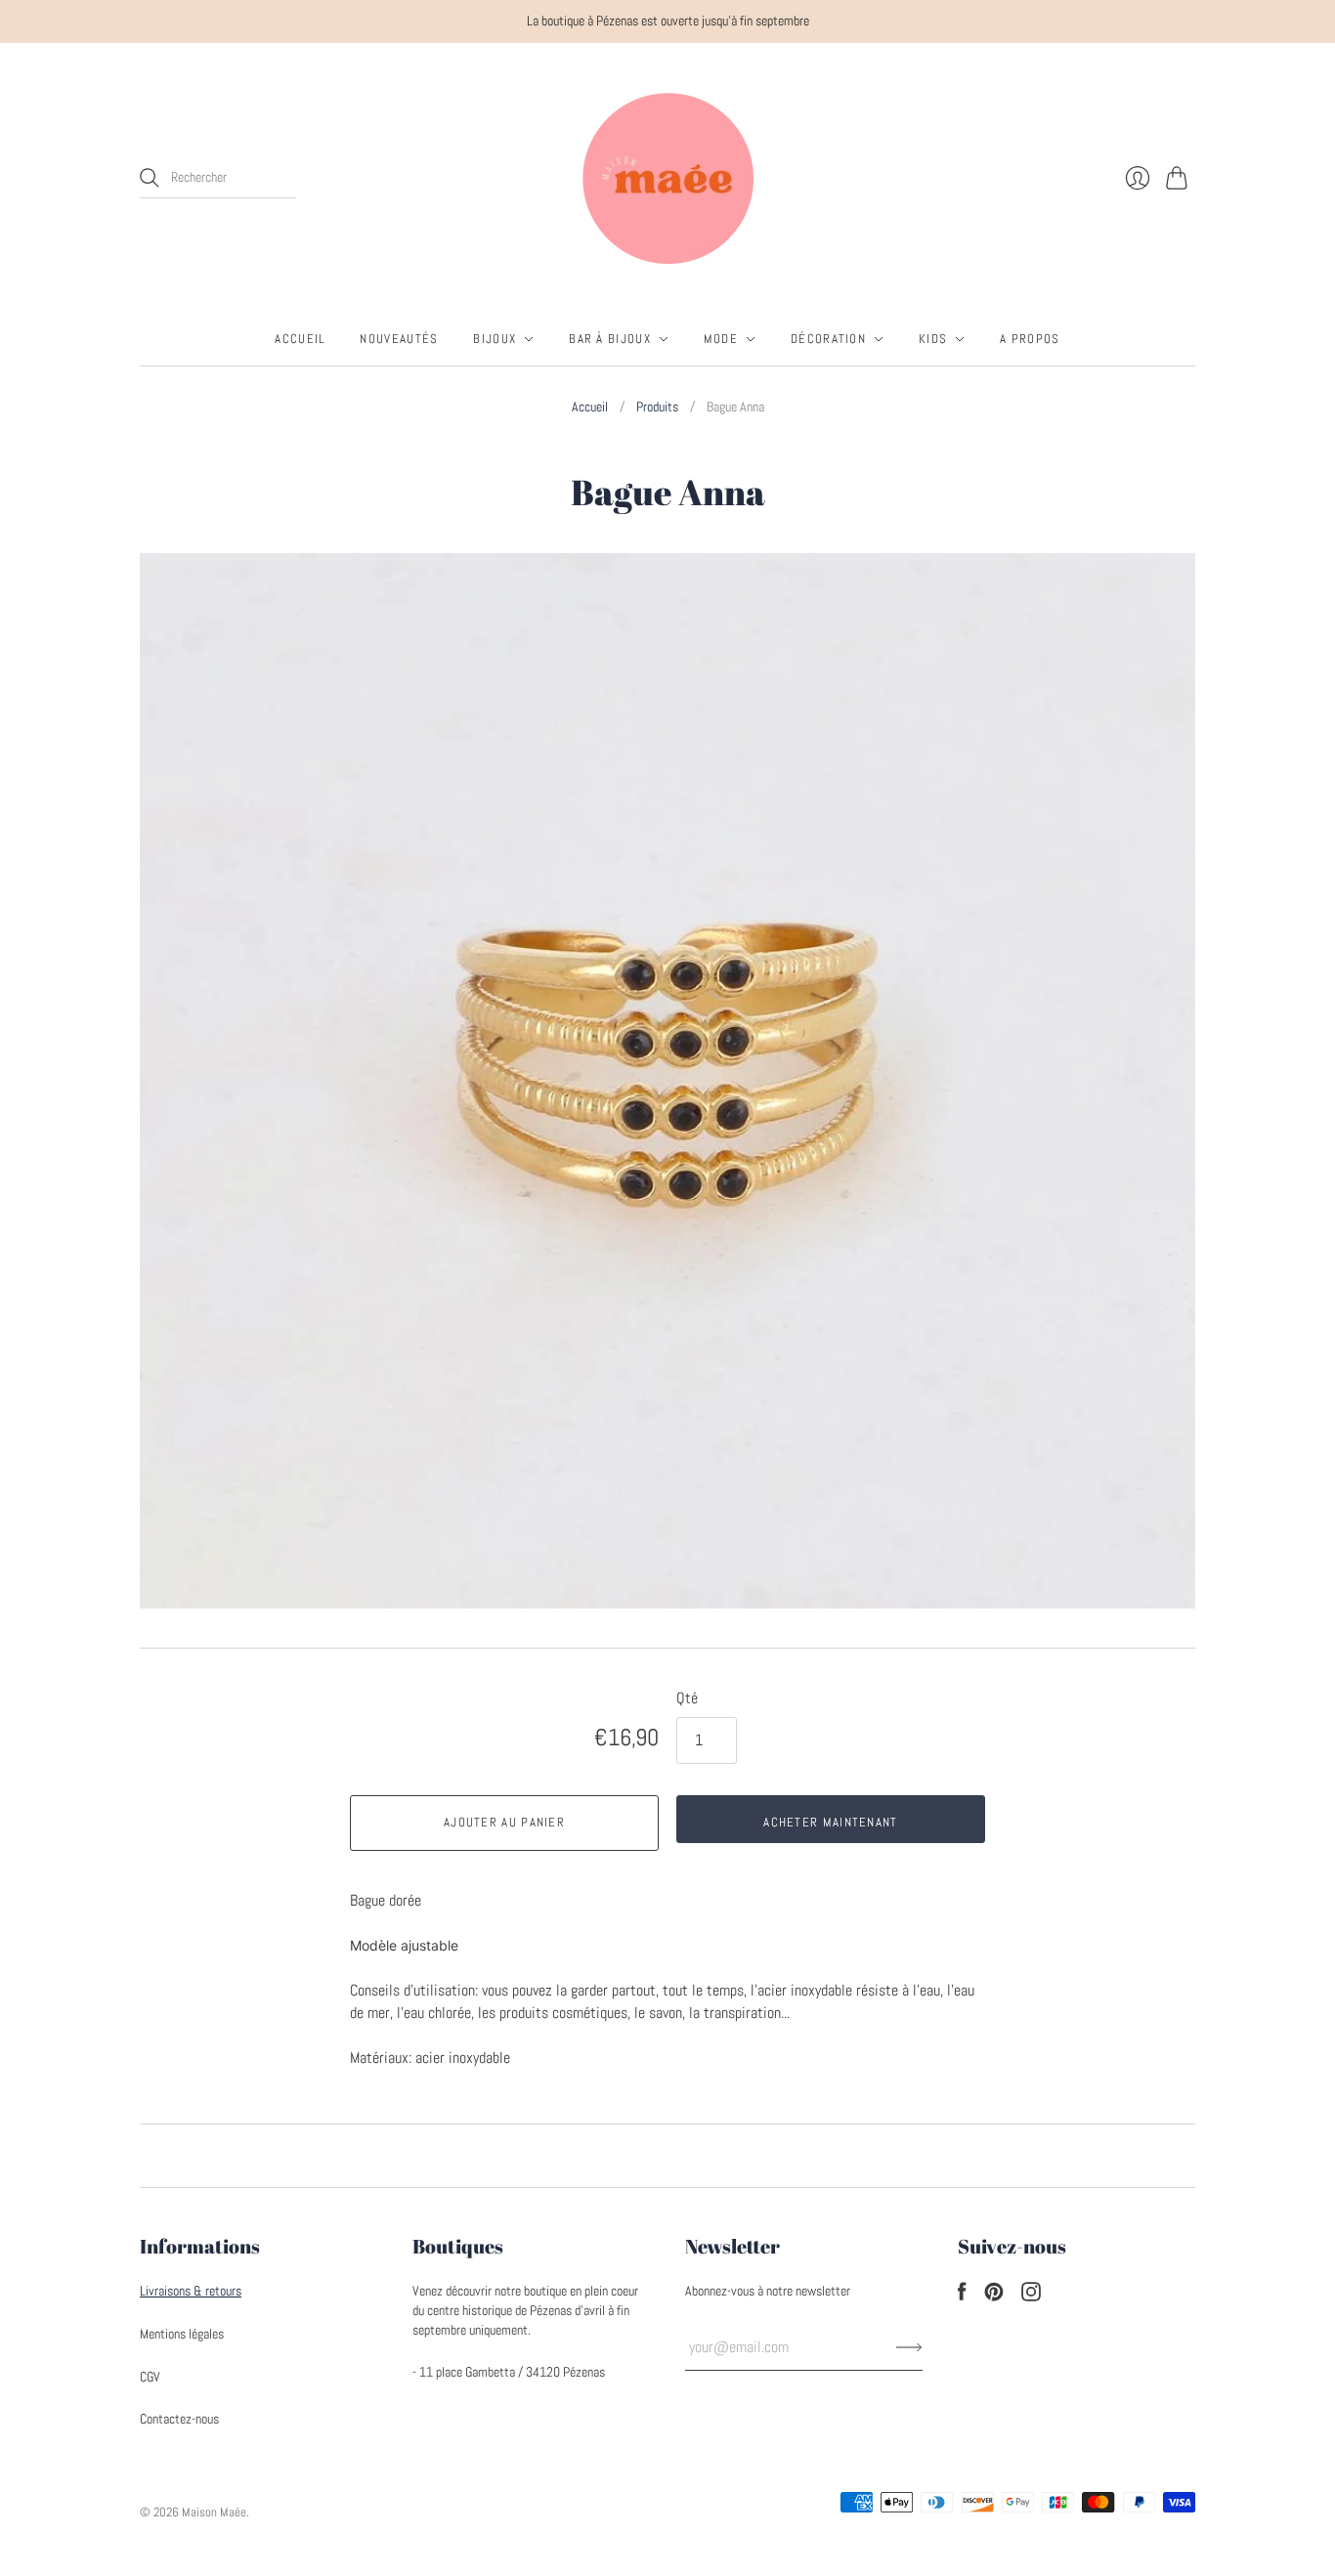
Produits (657, 407)
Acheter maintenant (830, 1822)
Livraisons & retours (191, 2291)
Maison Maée (214, 2512)
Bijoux (495, 339)
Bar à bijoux (610, 339)
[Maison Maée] (667, 178)
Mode (721, 339)
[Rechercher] (150, 178)
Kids (933, 339)
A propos (1030, 339)
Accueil (300, 339)
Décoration (828, 339)
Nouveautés (399, 339)
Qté (687, 1698)
